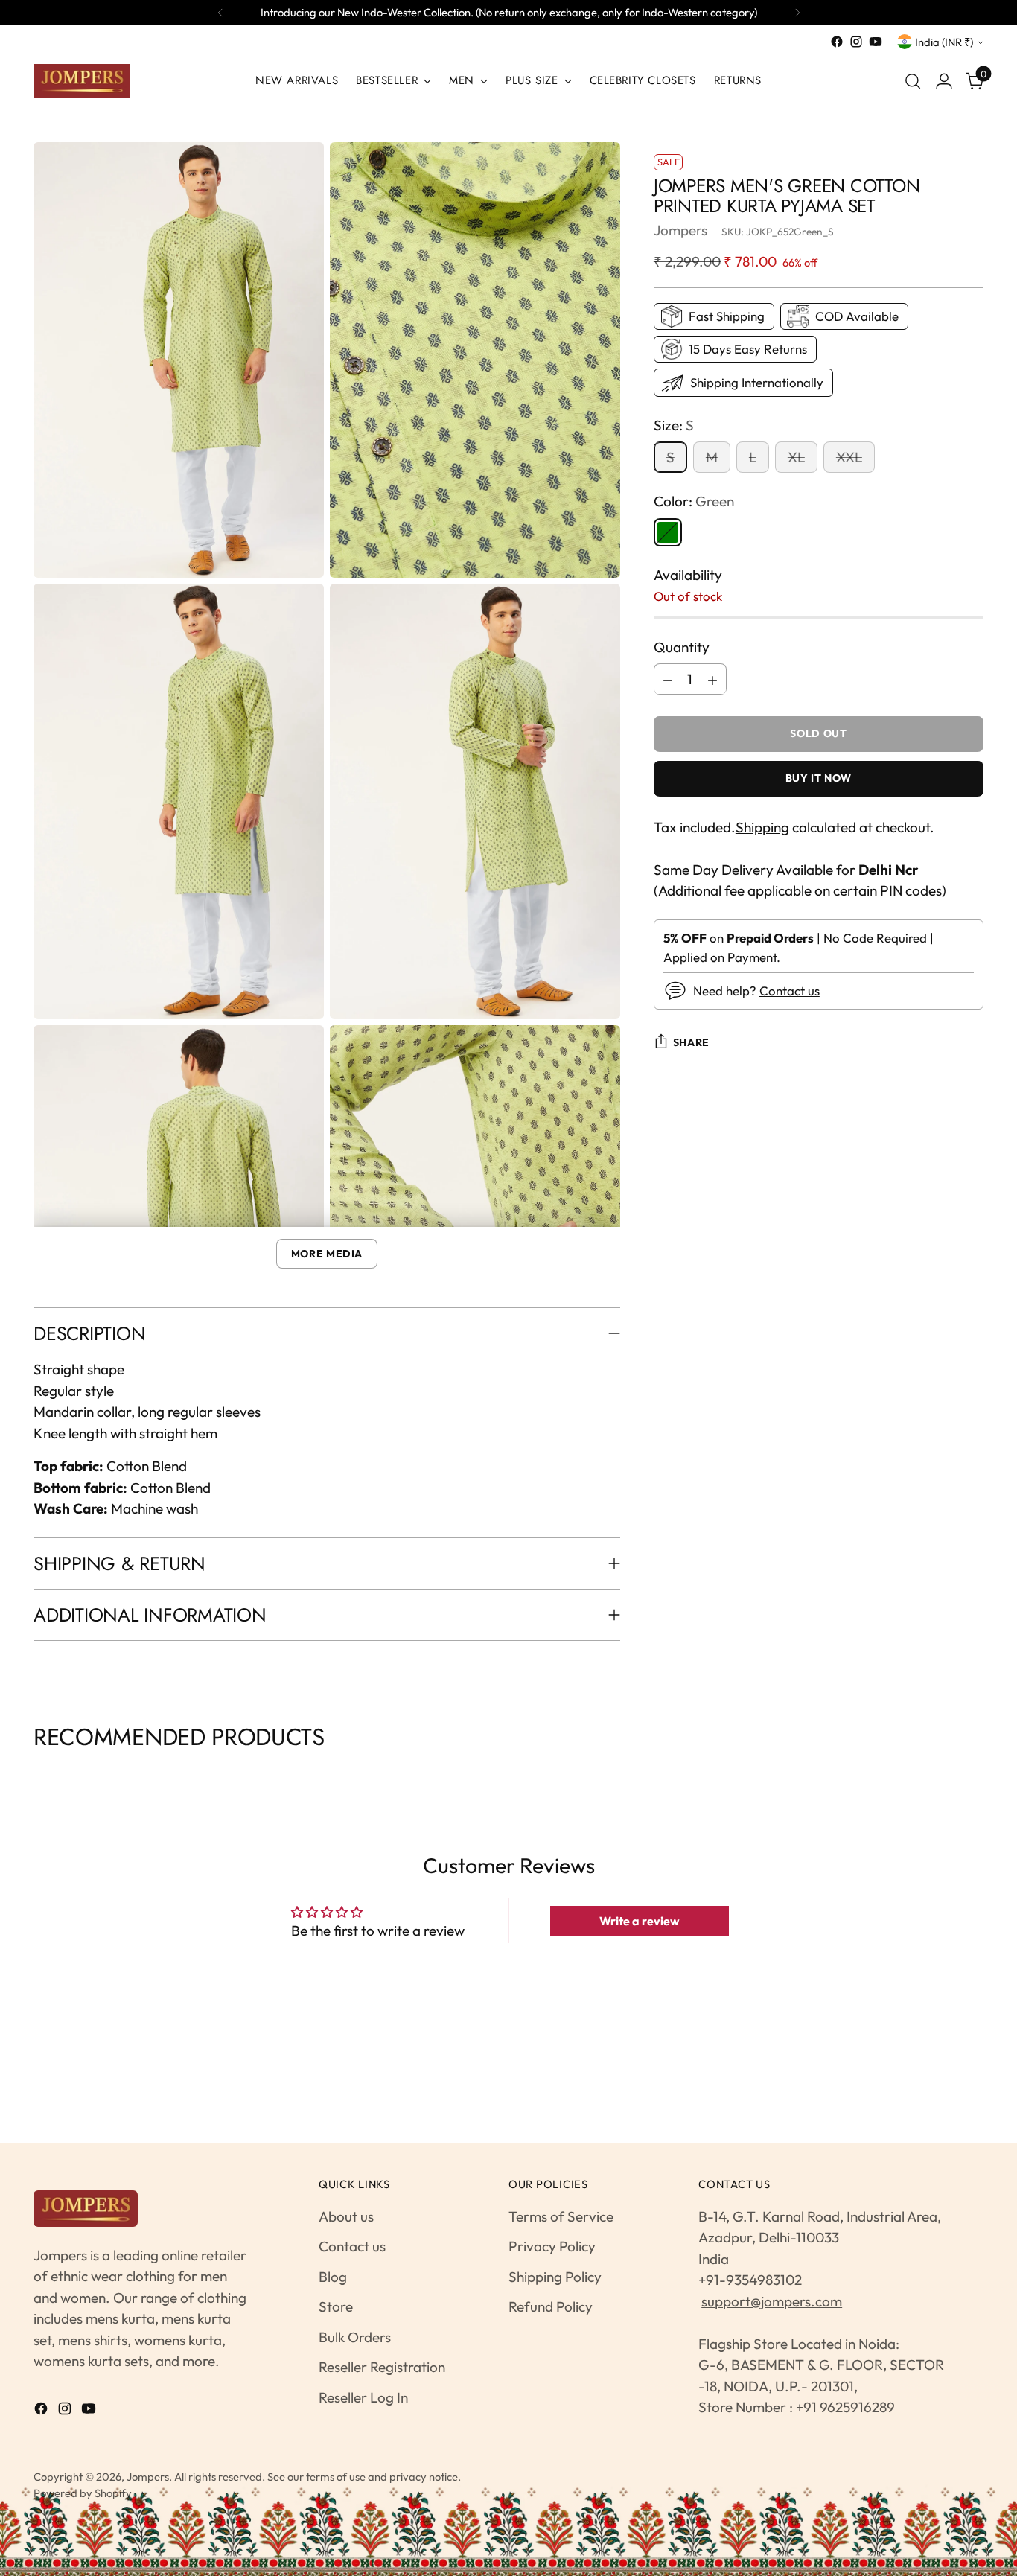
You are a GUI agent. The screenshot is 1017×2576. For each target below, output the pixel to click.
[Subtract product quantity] (668, 680)
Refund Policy (551, 2306)
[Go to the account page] (944, 81)
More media (327, 1254)
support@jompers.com (772, 2301)
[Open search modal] (913, 81)
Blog (333, 2277)
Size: (674, 425)
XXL (849, 458)
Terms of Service (561, 2216)
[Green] (668, 532)
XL (796, 458)
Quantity (682, 647)
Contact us (790, 991)
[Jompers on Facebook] (837, 42)
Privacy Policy (552, 2246)
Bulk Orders (355, 2337)
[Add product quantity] (712, 680)
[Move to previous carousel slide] (35, 1774)
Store (336, 2306)
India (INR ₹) (944, 42)
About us (346, 2216)
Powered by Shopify (83, 2493)
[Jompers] (82, 81)
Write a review (640, 1921)
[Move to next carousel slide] (982, 1774)
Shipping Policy (555, 2277)
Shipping (762, 828)
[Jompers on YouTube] (876, 42)
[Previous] (220, 13)
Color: (694, 502)
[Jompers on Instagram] (856, 42)
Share (691, 1042)
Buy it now (819, 779)
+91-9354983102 (750, 2280)
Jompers (680, 230)
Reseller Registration (382, 2367)
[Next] (797, 13)
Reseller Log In (363, 2397)
